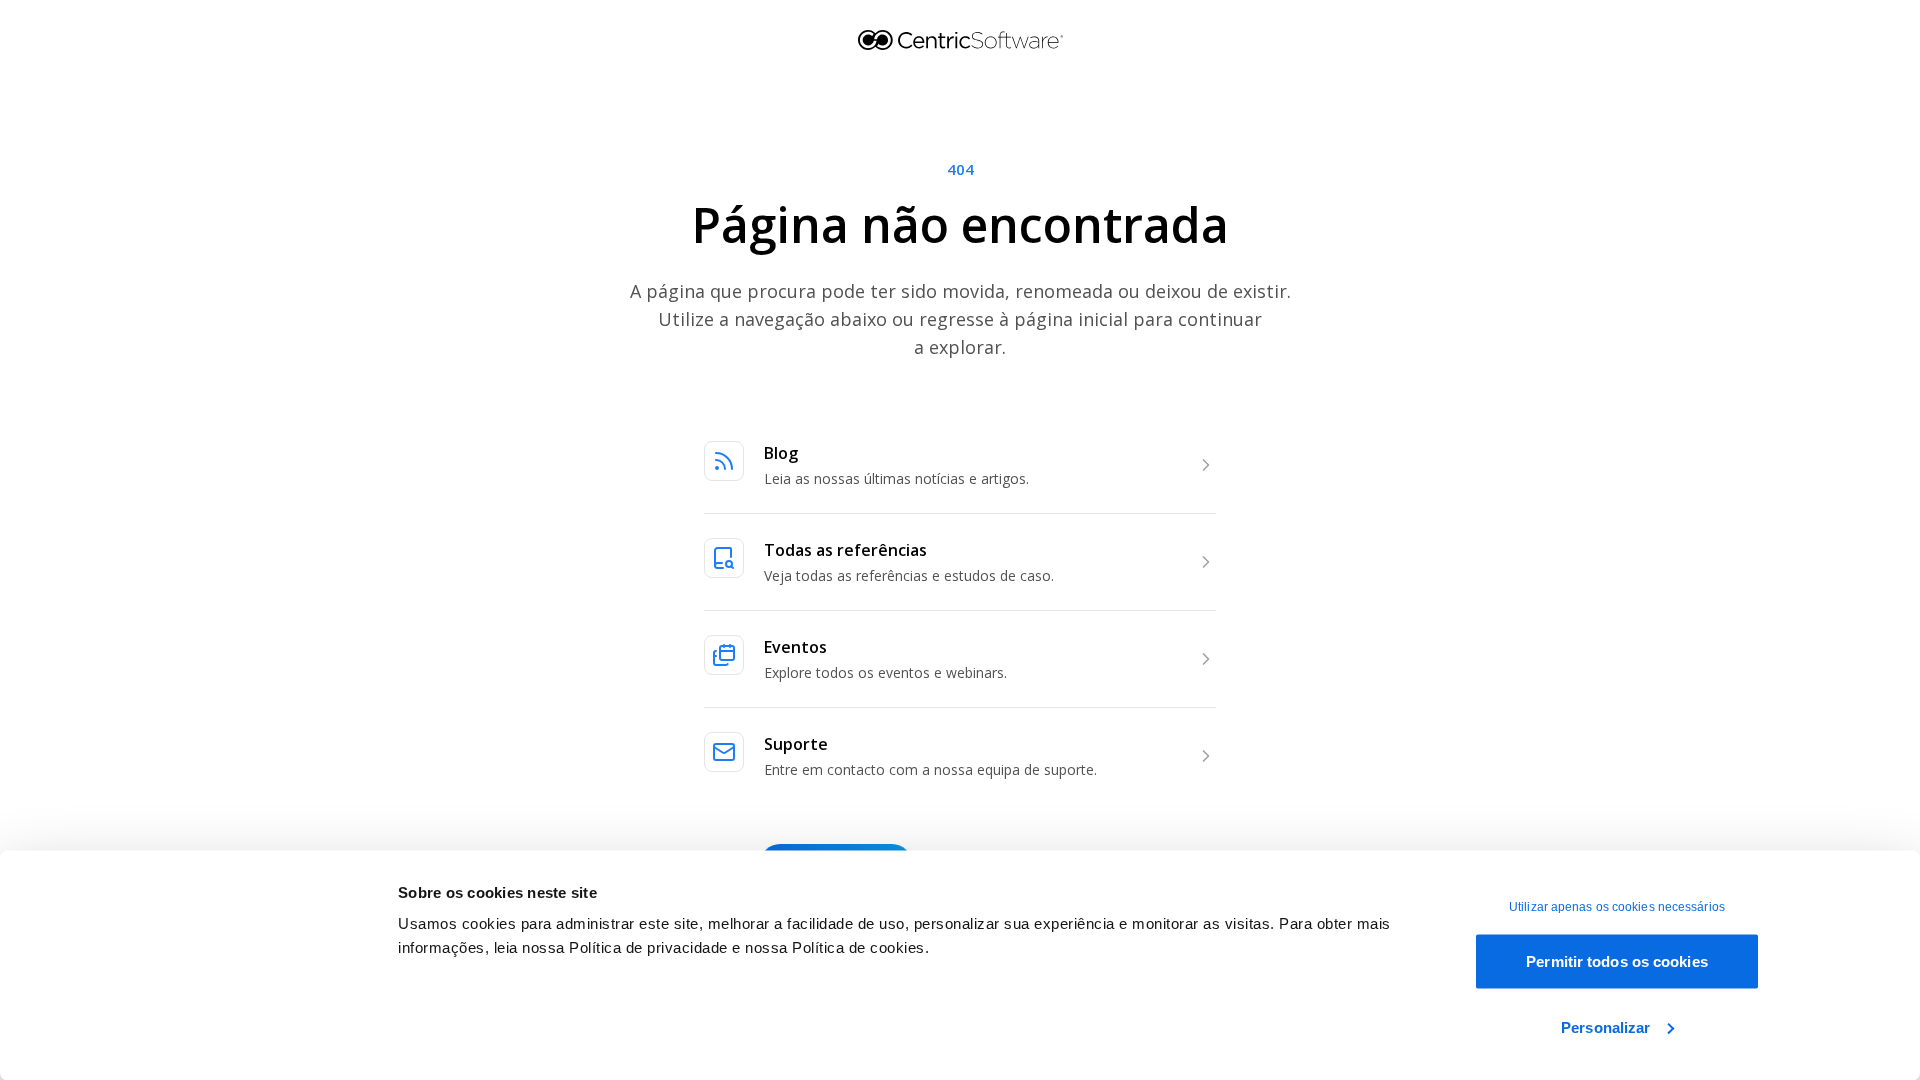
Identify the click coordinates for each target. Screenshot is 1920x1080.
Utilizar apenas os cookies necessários (1617, 907)
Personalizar (1605, 1026)
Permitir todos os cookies (1617, 961)
